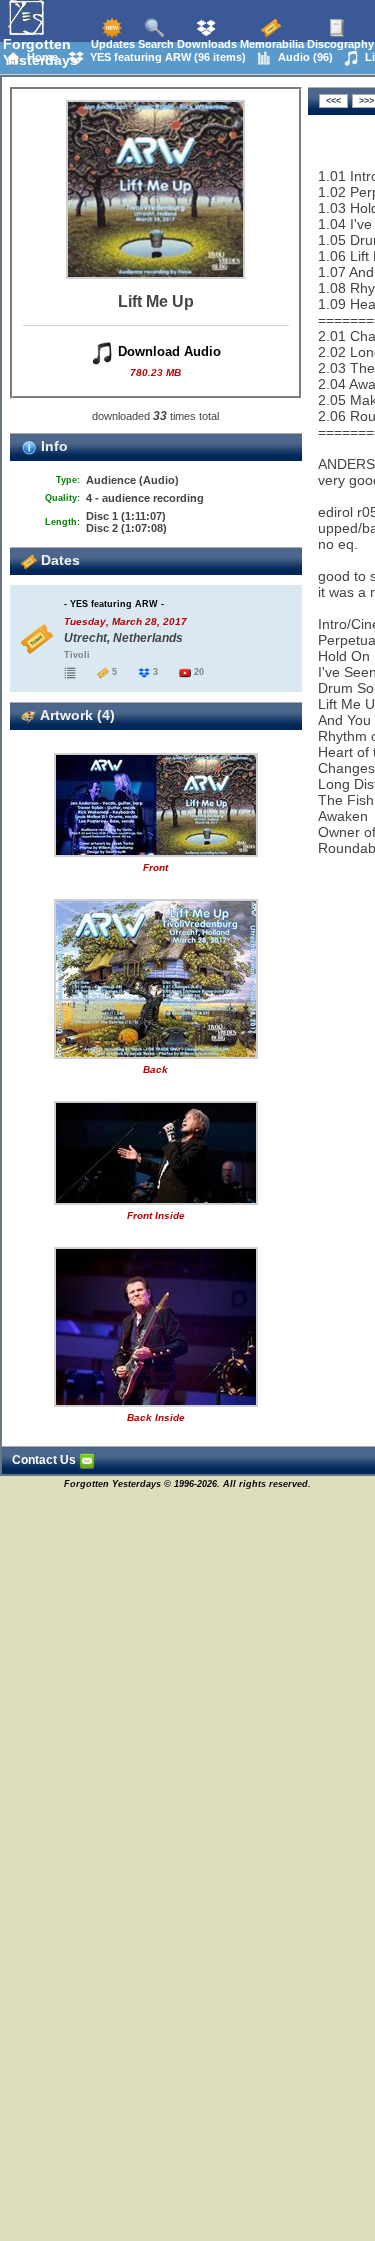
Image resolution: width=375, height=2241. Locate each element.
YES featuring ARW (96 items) (165, 57)
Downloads (205, 44)
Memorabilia (270, 44)
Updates (111, 44)
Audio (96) (302, 57)
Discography (339, 44)
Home (39, 57)
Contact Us (45, 1460)
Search (154, 44)
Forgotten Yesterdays (40, 52)
